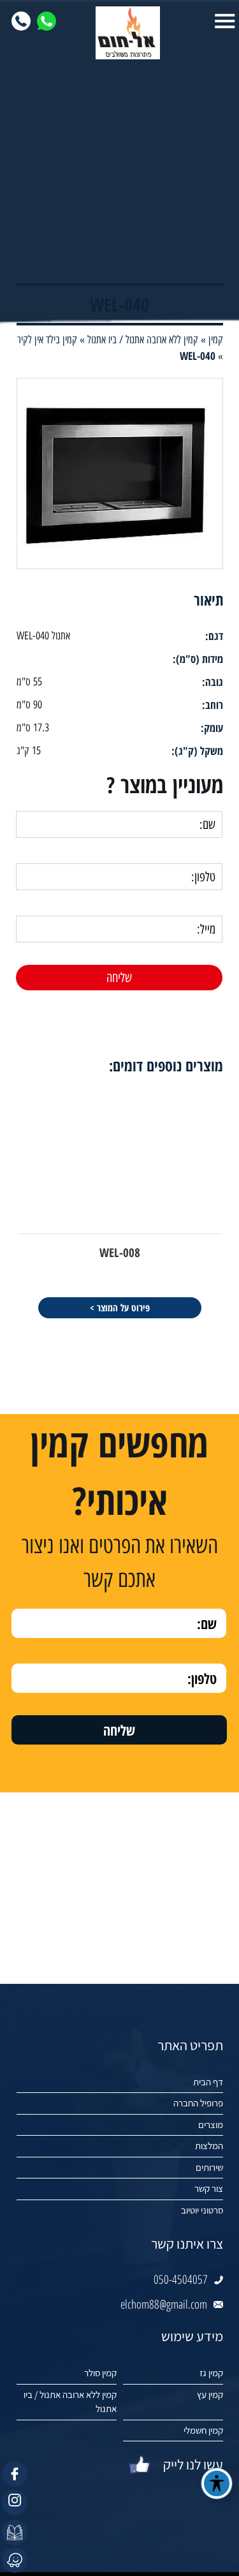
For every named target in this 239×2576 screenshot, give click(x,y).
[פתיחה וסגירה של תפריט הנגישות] (217, 2483)
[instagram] (15, 2503)
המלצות (209, 2146)
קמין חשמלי (203, 2430)
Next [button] (9, 1040)
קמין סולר (100, 2373)
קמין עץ (210, 2394)
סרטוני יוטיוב (202, 2210)
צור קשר (209, 2188)
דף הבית (208, 2082)
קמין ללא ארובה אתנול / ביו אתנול (70, 2402)
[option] (120, 473)
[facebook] (15, 2474)
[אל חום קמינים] (120, 33)
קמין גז (211, 2373)
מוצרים (211, 2125)
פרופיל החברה (198, 2103)
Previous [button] (230, 1040)
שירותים (209, 2167)
